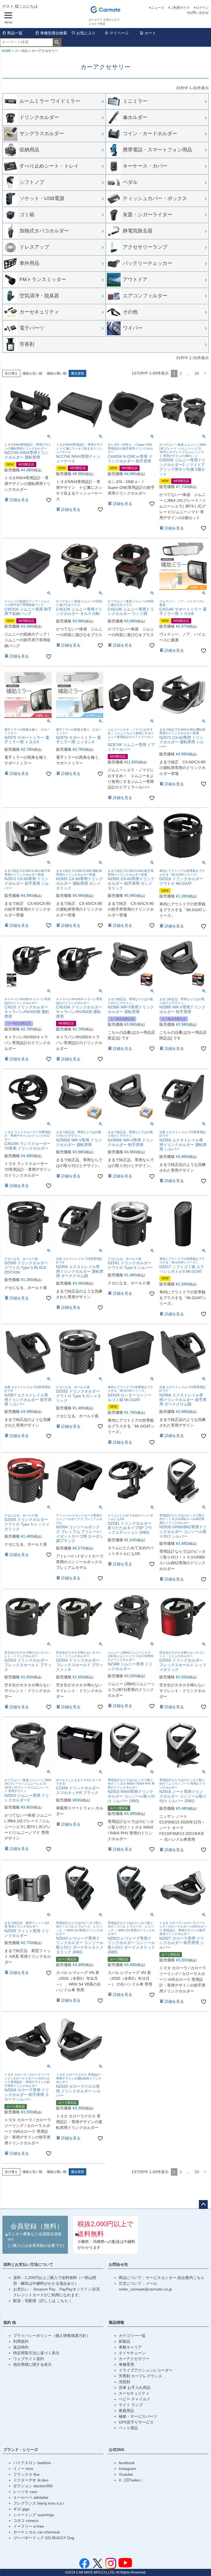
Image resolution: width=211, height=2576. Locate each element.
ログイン (202, 8)
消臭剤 (124, 2382)
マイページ (119, 33)
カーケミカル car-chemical (36, 2532)
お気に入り (86, 33)
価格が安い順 (32, 373)
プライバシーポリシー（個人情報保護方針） (52, 2336)
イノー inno (23, 2469)
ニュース (158, 8)
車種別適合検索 (54, 33)
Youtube (126, 2474)
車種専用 (126, 2364)
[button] (205, 374)
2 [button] (181, 373)
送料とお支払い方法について (28, 2264)
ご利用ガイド (180, 8)
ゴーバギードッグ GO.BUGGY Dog (44, 2538)
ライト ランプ (131, 2405)
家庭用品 (126, 2411)
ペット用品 (128, 2428)
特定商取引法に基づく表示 (36, 2353)
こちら (63, 2301)
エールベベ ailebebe (31, 2497)
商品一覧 (15, 33)
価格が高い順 (57, 373)
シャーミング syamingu (34, 2515)
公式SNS (116, 2450)
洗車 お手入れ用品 (135, 2388)
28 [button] (197, 373)
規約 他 (10, 2322)
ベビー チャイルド (135, 2399)
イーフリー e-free (29, 2526)
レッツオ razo (25, 2492)
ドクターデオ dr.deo (31, 2480)
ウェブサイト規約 (29, 2359)
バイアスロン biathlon (32, 2463)
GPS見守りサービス (136, 2422)
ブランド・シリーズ (21, 2450)
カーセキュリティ (134, 2393)
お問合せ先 (118, 2264)
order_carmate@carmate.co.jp (145, 2289)
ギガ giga (21, 2509)
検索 (57, 42)
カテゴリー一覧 (132, 2336)
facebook (127, 2463)
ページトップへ (203, 2205)
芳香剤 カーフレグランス (140, 2376)
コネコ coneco (26, 2520)
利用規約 (21, 2341)
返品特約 (21, 2347)
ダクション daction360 (33, 2486)
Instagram (127, 2469)
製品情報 (116, 2322)
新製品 (124, 2341)
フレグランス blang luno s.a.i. (39, 2503)
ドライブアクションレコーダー (146, 2370)
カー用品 (21, 51)
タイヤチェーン (132, 2353)
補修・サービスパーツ (138, 2416)
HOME (6, 51)
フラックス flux (26, 2474)
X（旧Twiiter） (131, 2480)
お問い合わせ (199, 13)
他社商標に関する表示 (32, 2364)
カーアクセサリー (134, 2359)
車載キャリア (130, 2347)
